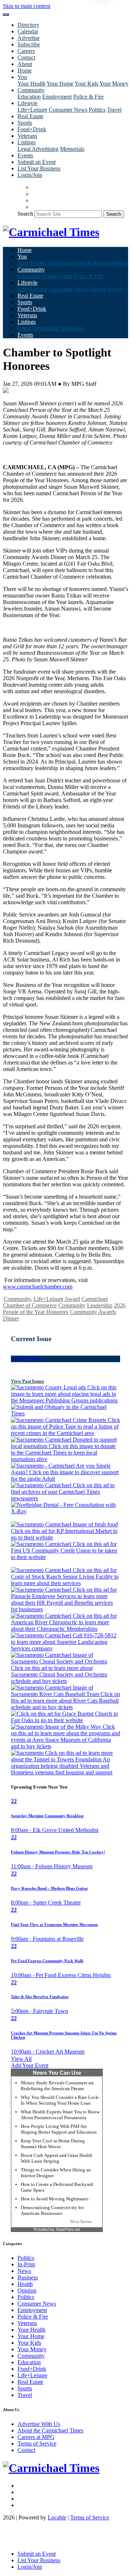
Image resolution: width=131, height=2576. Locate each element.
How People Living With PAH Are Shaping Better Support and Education (59, 2129)
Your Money (114, 84)
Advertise (29, 38)
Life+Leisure (32, 110)
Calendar (28, 31)
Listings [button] (27, 142)
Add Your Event (30, 2065)
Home (25, 71)
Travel (114, 110)
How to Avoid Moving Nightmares (55, 2199)
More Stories (81, 2221)
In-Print (26, 2264)
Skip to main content (27, 6)
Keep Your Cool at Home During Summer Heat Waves (53, 2144)
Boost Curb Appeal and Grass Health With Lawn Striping (57, 2158)
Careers (26, 51)
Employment (57, 97)
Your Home (60, 84)
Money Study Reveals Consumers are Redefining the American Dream (57, 2086)
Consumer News (68, 110)
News (24, 2271)
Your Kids (86, 84)
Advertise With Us (39, 2424)
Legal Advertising (38, 149)
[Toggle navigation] (6, 15)
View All (21, 2059)
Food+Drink (32, 129)
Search (25, 214)
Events (25, 155)
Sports (25, 123)
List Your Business (39, 168)
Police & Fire (88, 97)
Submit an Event (37, 162)
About (25, 64)
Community (17, 1299)
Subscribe (29, 44)
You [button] (22, 77)
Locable (57, 2517)
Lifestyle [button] (27, 103)
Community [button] (31, 90)
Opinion (27, 2290)
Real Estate (30, 116)
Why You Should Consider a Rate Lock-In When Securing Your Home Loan (60, 2100)
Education (29, 97)
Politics (97, 110)
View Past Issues (27, 1381)
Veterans (27, 136)
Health (25, 2284)
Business (28, 2277)
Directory (28, 25)
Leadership (100, 1305)
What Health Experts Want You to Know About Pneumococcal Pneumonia (60, 2115)
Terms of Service (37, 2443)
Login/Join (30, 175)
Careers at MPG (36, 2437)
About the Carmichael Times (50, 2430)
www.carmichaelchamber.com (38, 1287)
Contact (26, 57)
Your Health (31, 84)
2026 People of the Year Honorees (64, 1309)
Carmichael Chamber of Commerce (55, 1302)
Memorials (72, 149)
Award (72, 1299)
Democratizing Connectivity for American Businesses (52, 2210)
